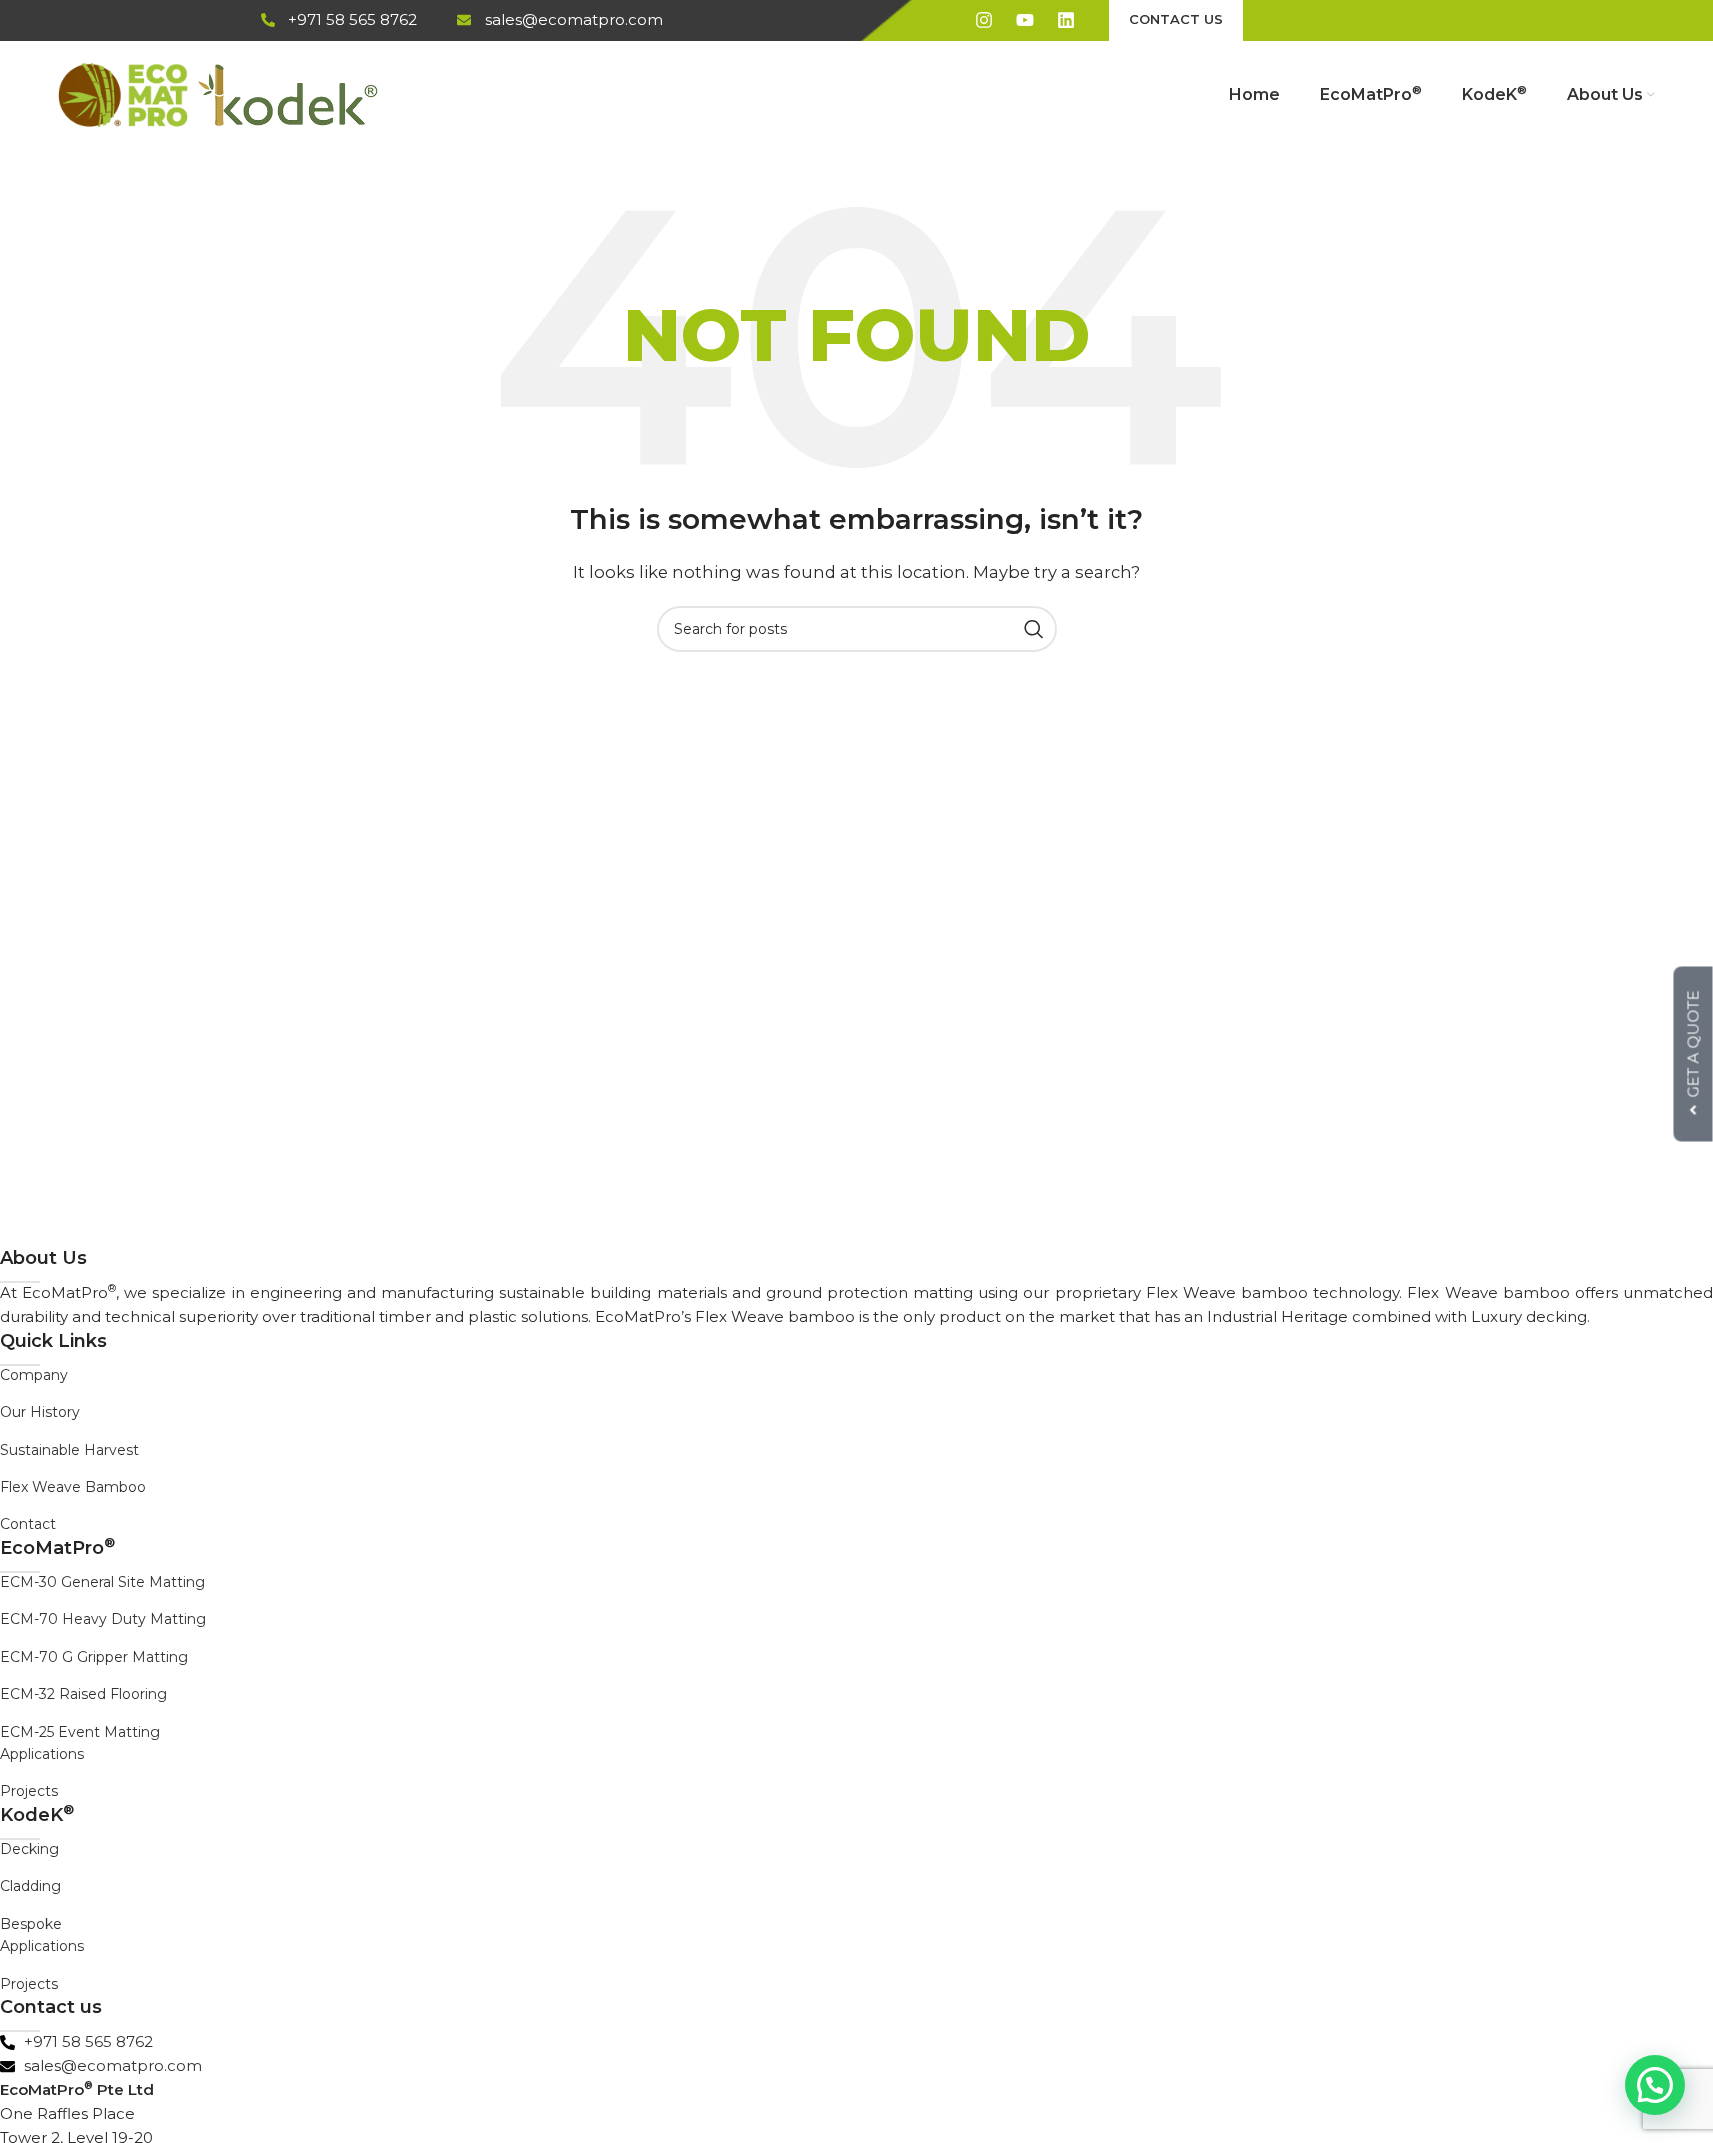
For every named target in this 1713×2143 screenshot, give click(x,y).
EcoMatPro (57, 1548)
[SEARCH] (1034, 629)
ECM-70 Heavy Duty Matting (103, 1619)
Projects (29, 1791)
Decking (29, 1849)
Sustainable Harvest (69, 1450)
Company (34, 1375)
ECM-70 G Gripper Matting (94, 1657)
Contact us (51, 2007)
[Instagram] (984, 20)
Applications (42, 1754)
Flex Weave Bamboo (73, 1487)
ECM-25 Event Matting (80, 1732)
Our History (40, 1412)
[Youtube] (1025, 20)
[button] (1655, 2085)
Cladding (30, 1886)
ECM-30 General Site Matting (102, 1582)
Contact (28, 1524)
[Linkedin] (1066, 20)
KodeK (37, 1815)
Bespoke (31, 1924)
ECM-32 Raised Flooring (83, 1694)
